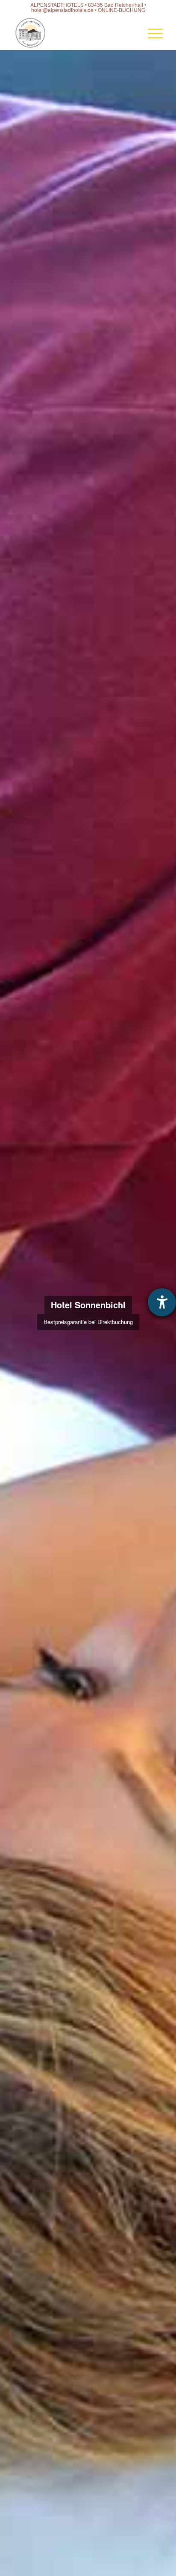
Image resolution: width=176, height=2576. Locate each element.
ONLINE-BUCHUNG (122, 10)
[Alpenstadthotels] (73, 33)
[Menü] (151, 33)
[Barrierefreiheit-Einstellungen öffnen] (162, 1302)
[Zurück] (19, 1313)
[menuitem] (151, 33)
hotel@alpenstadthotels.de (62, 10)
